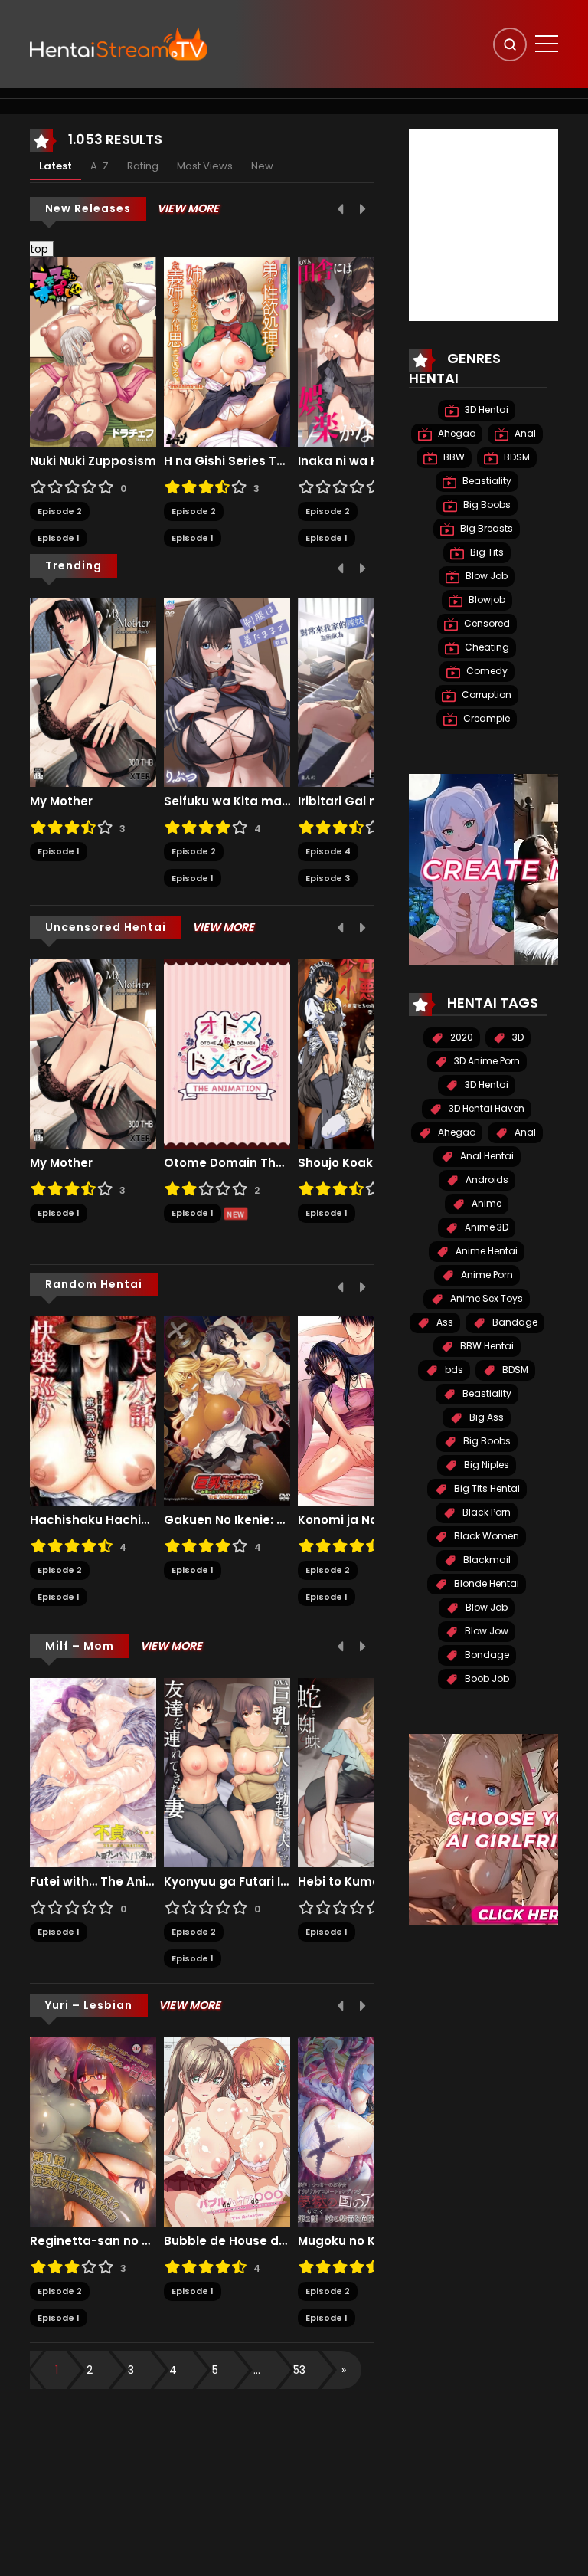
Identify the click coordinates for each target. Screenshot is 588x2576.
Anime (485, 1203)
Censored (486, 623)
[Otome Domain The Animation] (227, 1053)
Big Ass (485, 1417)
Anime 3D (485, 1227)
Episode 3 (328, 878)
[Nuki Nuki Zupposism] (93, 352)
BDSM (516, 457)
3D (517, 1037)
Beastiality (486, 481)
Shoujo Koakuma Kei (360, 1163)
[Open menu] (547, 44)
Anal (524, 433)
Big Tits (486, 552)
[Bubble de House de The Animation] (227, 2131)
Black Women (485, 1536)
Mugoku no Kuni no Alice (361, 2241)
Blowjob (486, 600)
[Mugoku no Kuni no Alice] (361, 2131)
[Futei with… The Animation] (93, 1771)
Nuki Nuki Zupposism (93, 461)
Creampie (485, 718)
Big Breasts (485, 528)
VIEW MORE (188, 208)
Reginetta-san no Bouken (93, 2241)
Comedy (486, 671)
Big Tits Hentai (486, 1488)
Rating (143, 166)
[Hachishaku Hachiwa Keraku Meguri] (93, 1410)
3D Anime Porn (486, 1061)
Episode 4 (328, 851)
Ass (444, 1322)
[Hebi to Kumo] (361, 1771)
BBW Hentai (486, 1346)
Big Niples (485, 1465)
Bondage (486, 1655)
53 (299, 2370)
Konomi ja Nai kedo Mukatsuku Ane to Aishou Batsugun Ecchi (361, 1520)
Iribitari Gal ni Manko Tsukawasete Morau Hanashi (361, 801)
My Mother (61, 801)
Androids (486, 1180)
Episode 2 (60, 511)
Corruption (485, 695)
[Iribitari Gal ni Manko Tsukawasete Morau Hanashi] (361, 691)
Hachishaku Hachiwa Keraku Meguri (93, 1520)
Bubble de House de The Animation (227, 2241)
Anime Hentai (485, 1251)
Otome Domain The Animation (227, 1163)
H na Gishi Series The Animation (227, 461)
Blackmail (486, 1560)
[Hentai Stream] (119, 44)
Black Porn (485, 1512)
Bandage (514, 1322)
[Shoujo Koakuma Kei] (361, 1053)
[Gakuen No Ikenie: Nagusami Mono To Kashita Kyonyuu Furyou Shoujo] (227, 1410)
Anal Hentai (486, 1156)
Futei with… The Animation (93, 1882)
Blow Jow (485, 1631)
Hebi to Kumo (339, 1882)
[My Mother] (93, 691)
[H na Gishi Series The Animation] (227, 352)
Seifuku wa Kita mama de (227, 801)
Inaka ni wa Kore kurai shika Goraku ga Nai (361, 461)
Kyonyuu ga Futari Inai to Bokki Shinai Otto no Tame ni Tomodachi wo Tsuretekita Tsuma (227, 1882)
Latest (56, 166)
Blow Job (485, 576)
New (262, 166)
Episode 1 (59, 538)
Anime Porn (486, 1275)
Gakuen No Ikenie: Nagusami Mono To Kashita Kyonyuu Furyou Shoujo (227, 1520)
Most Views (205, 166)
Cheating (486, 647)
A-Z (100, 166)
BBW (453, 457)
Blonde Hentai (485, 1583)
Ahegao (456, 433)
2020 (461, 1037)
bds (453, 1370)
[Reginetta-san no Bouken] (93, 2131)
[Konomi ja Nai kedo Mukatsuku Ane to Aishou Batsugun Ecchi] (361, 1410)
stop (33, 249)
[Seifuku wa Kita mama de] (227, 691)
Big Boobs (486, 505)
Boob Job (486, 1678)
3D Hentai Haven (485, 1108)
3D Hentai (485, 410)
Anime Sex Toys (485, 1298)
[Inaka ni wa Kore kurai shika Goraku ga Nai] (361, 352)
